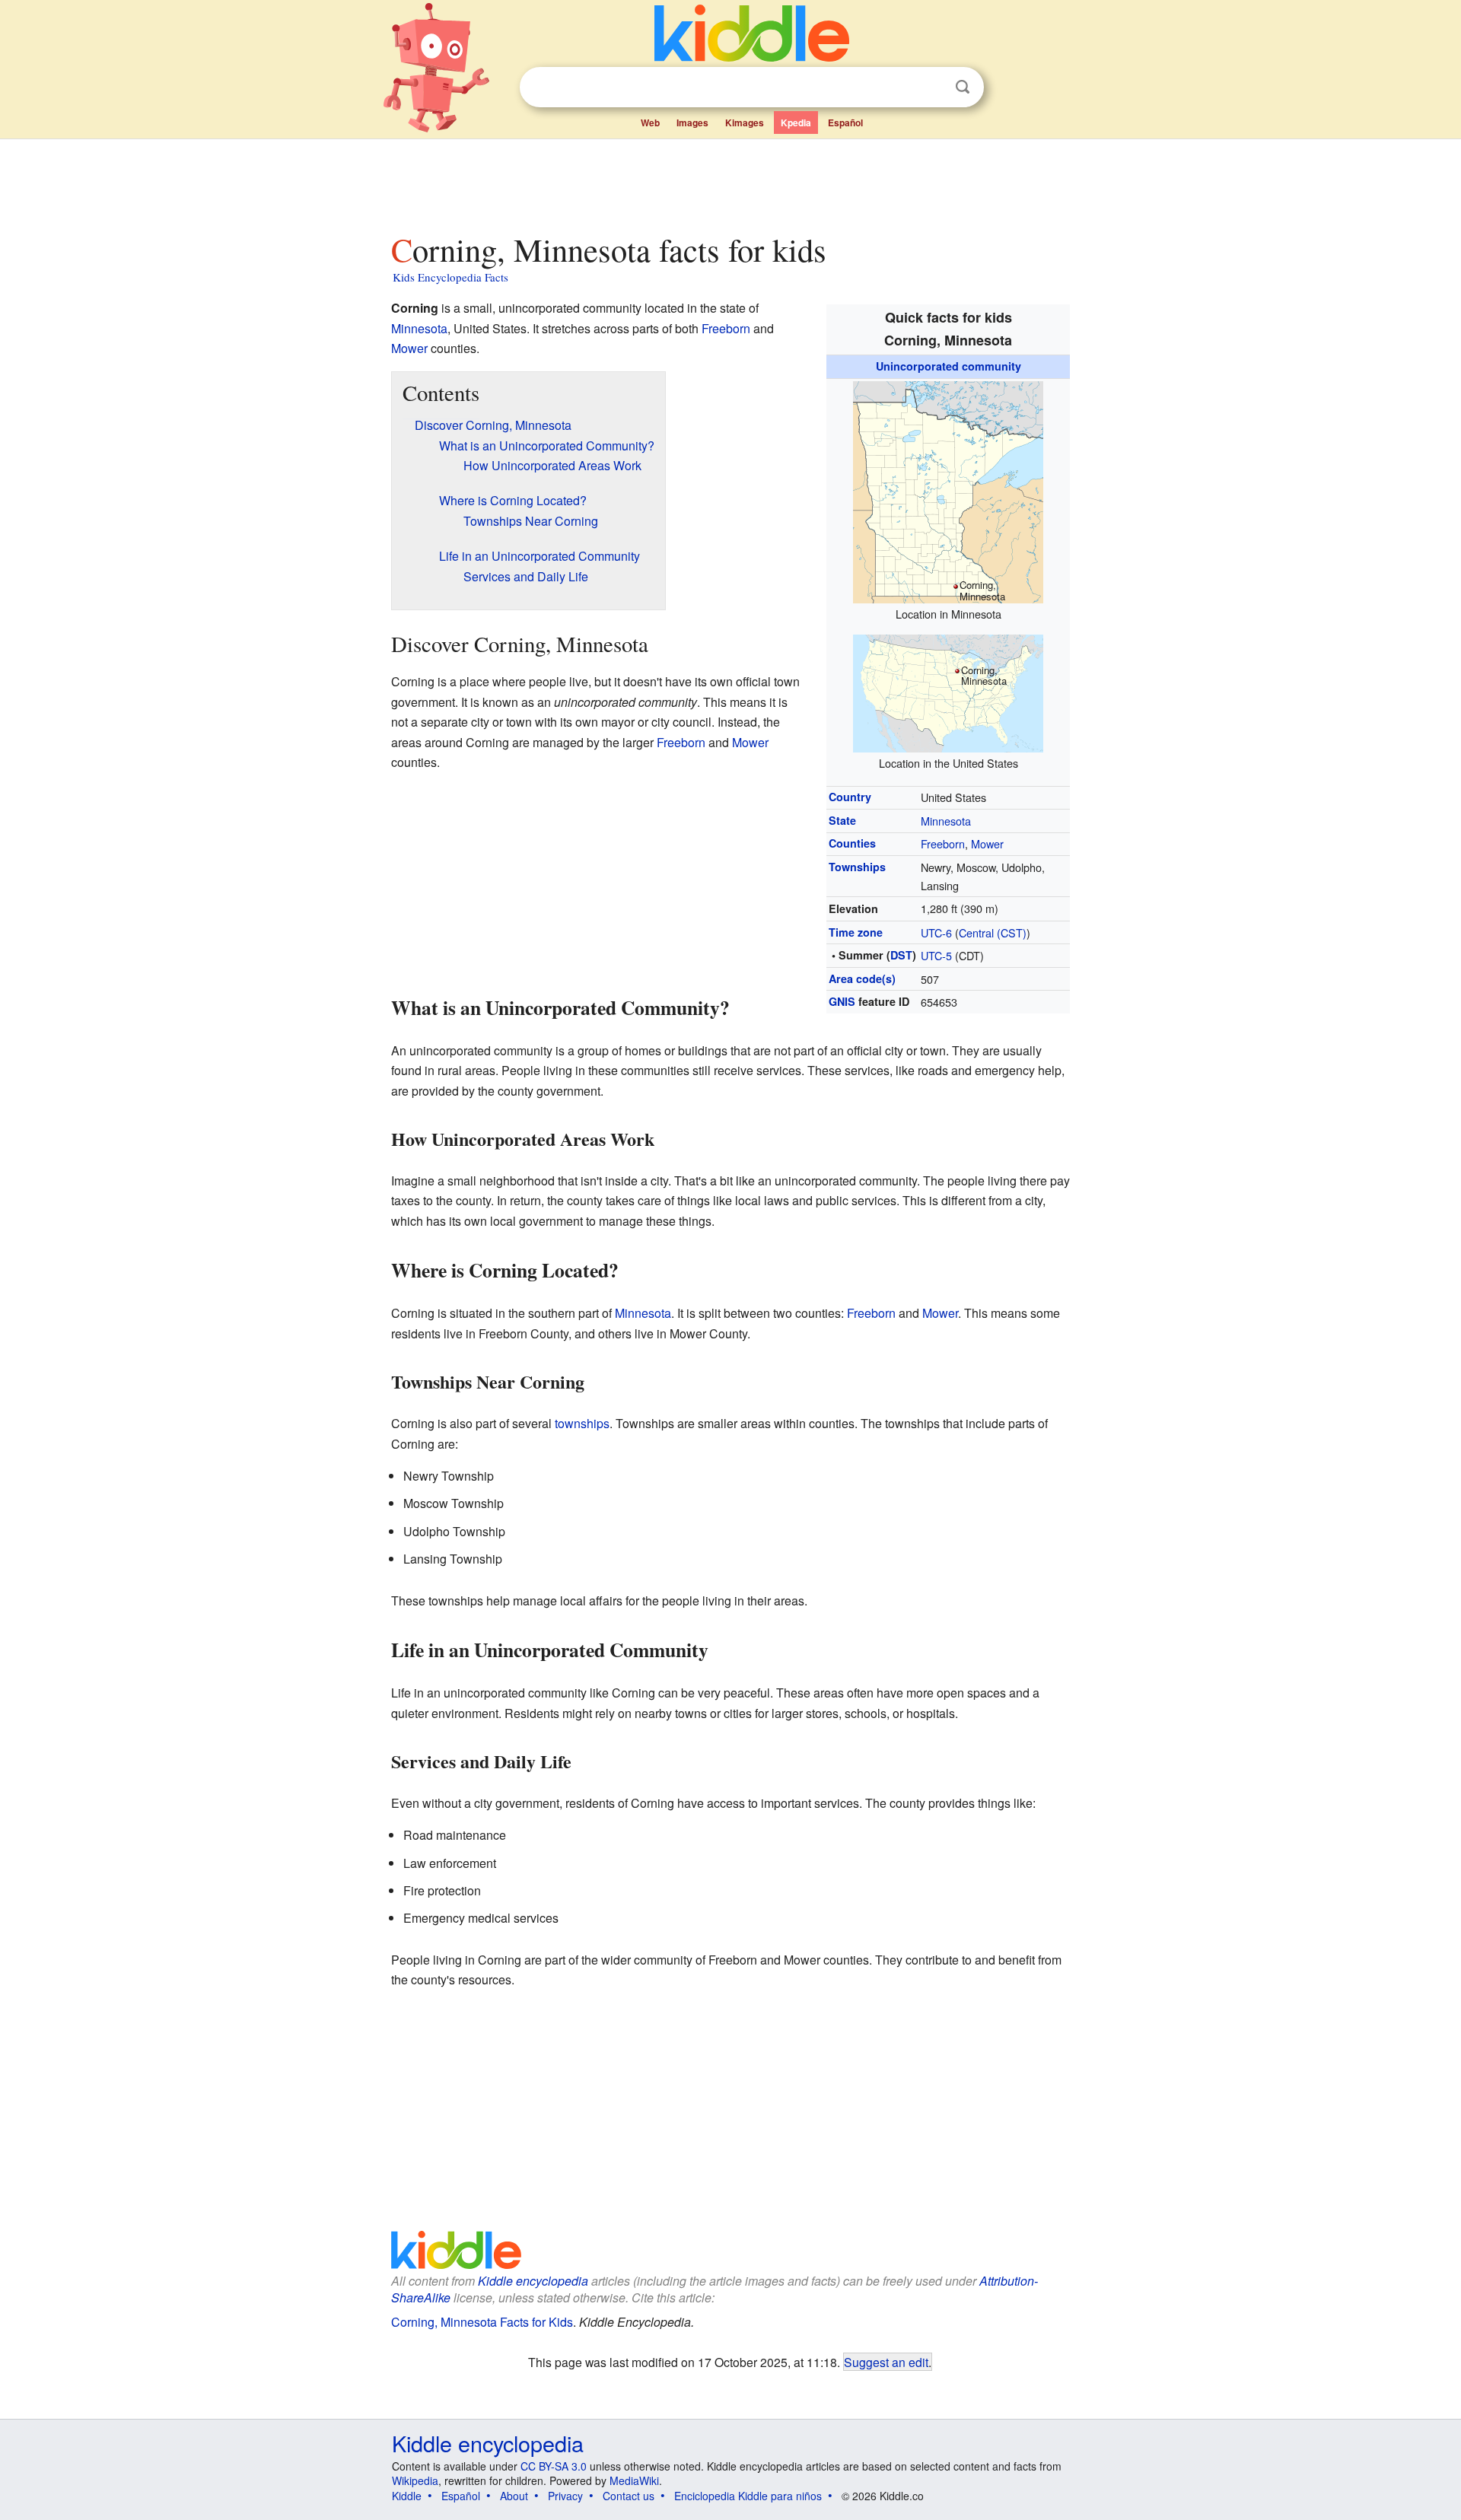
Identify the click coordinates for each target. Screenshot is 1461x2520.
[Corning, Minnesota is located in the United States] (948, 691)
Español (845, 123)
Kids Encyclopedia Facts (450, 277)
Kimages (745, 123)
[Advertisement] (730, 182)
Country (850, 797)
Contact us (629, 2496)
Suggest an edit (886, 2362)
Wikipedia (415, 2480)
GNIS (842, 1001)
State (842, 820)
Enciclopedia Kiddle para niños (748, 2496)
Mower (987, 843)
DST (901, 955)
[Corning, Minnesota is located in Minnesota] (948, 490)
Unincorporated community (949, 366)
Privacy (565, 2496)
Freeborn (943, 843)
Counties (852, 843)
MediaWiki (634, 2480)
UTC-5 (936, 955)
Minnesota (946, 821)
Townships (857, 867)
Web (650, 123)
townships (582, 1423)
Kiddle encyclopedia (533, 2281)
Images (692, 123)
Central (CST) (993, 932)
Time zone (856, 932)
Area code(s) (862, 978)
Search (963, 87)
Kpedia (796, 123)
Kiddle (407, 2496)
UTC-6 (936, 932)
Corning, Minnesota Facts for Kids (482, 2322)
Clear (931, 87)
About (514, 2496)
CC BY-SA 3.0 (554, 2466)
